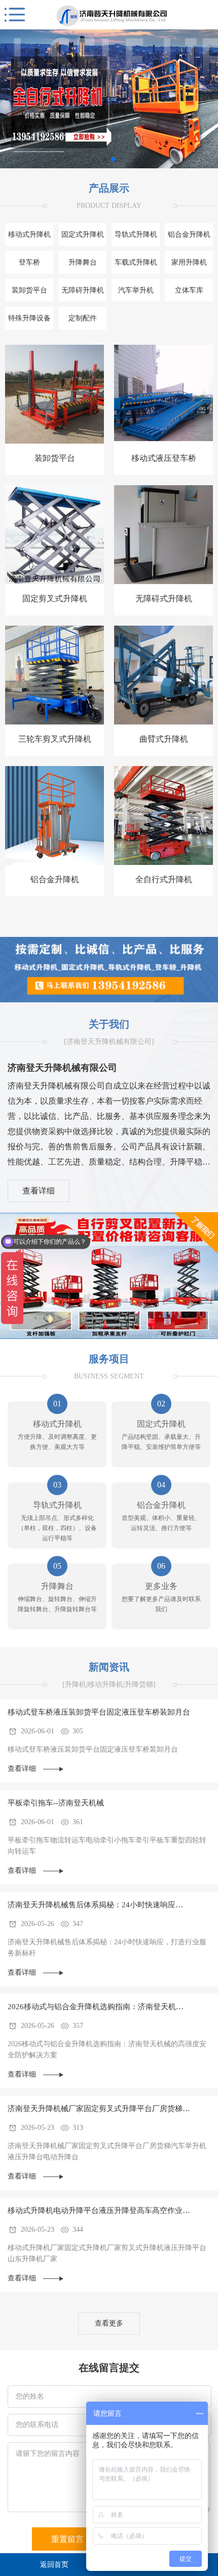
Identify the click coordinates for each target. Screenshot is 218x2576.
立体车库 (189, 290)
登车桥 (29, 262)
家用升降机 (189, 262)
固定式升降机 (83, 234)
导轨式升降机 (136, 234)
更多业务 (161, 1586)
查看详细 (39, 1191)
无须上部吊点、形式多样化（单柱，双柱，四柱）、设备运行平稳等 (57, 1528)
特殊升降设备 (29, 318)
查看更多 (109, 2323)
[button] (105, 159)
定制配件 (83, 318)
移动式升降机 (29, 234)
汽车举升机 (136, 290)
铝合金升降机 (189, 234)
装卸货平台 (29, 290)
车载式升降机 (136, 262)
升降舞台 (83, 262)
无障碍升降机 (83, 290)
